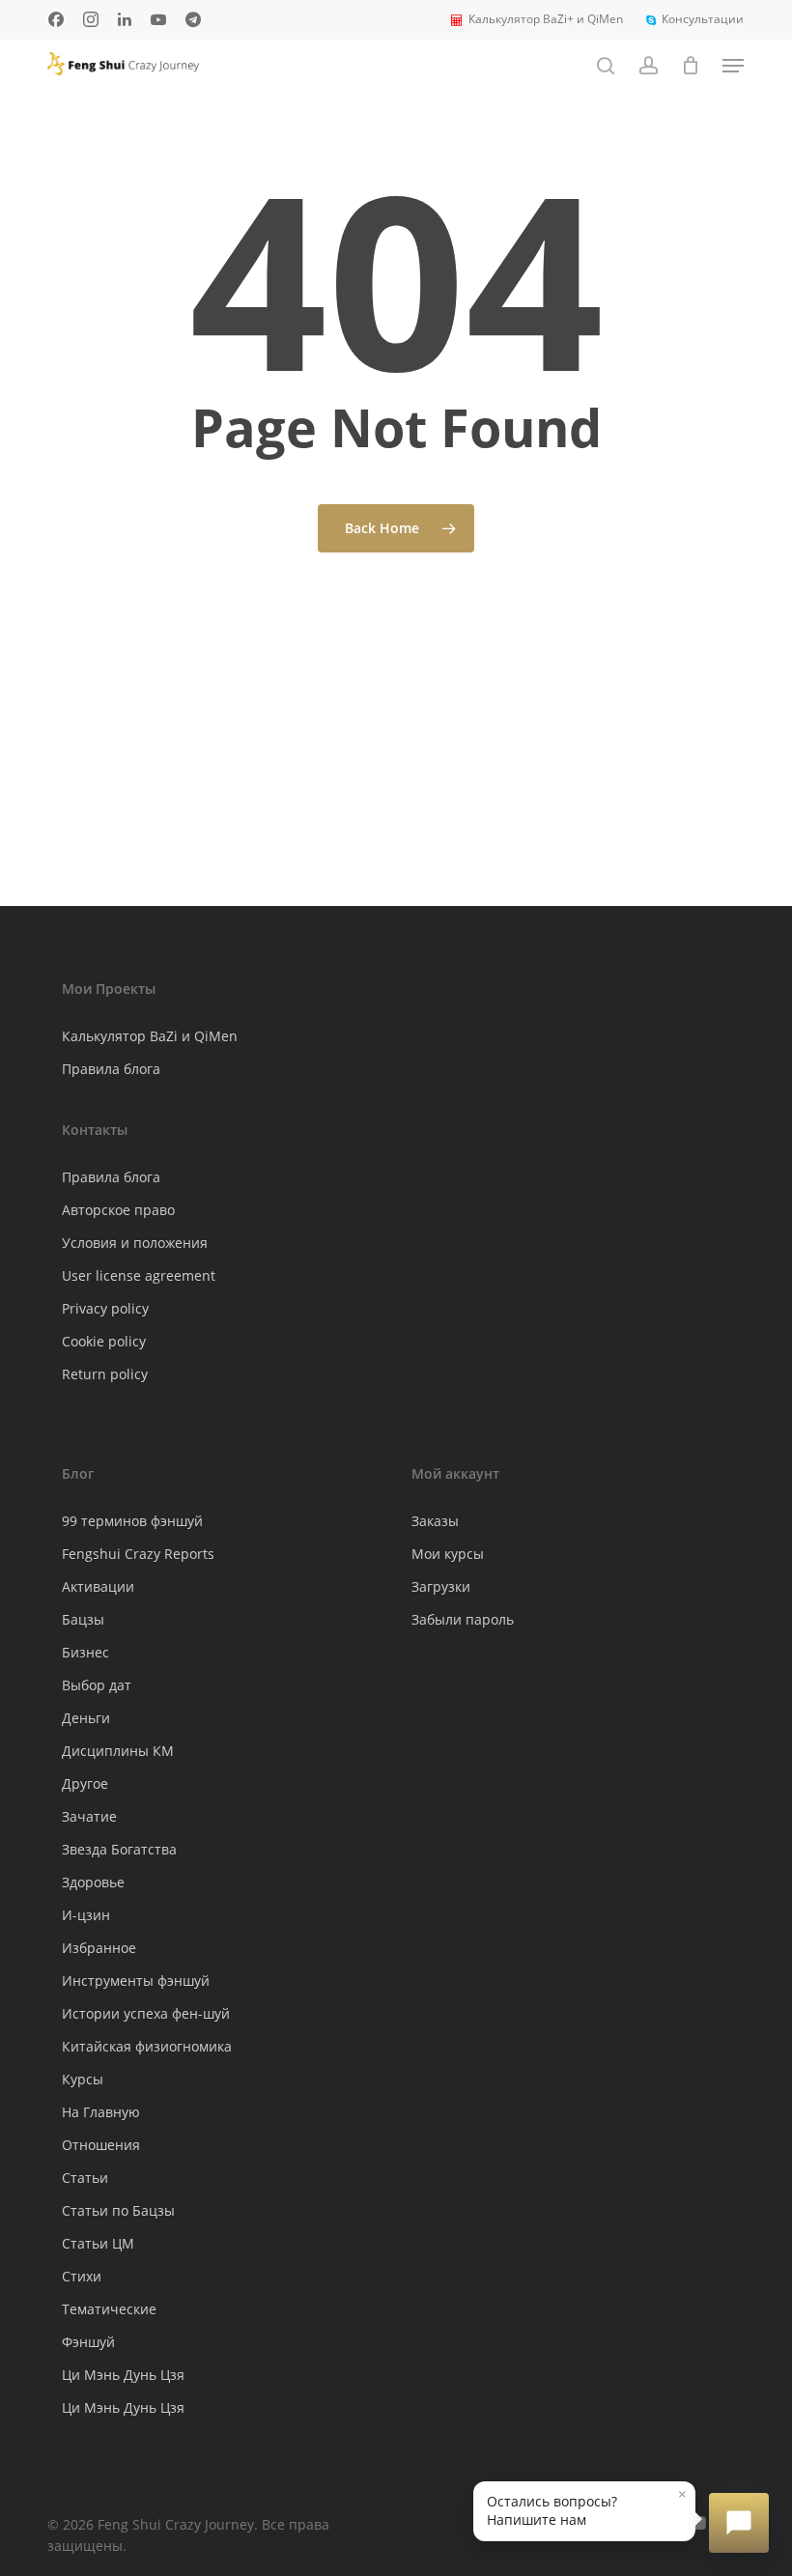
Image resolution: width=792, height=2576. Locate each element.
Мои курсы (448, 1554)
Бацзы (83, 1619)
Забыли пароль (463, 1619)
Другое (85, 1783)
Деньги (86, 1718)
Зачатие (89, 1816)
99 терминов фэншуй (132, 1521)
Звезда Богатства (119, 1849)
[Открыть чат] (739, 2523)
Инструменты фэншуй (136, 1981)
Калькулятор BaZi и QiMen (150, 1036)
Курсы (83, 2079)
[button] (733, 66)
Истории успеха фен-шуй (146, 2013)
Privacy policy (105, 1308)
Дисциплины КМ (118, 1751)
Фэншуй (88, 2342)
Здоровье (93, 1882)
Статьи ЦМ (98, 2243)
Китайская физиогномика (147, 2046)
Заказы (435, 1521)
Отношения (101, 2145)
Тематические (109, 2309)
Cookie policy (104, 1341)
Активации (98, 1586)
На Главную (101, 2112)
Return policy (105, 1374)
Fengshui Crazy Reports (138, 1554)
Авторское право (118, 1210)
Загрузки (441, 1586)
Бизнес (85, 1652)
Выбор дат (97, 1685)
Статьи (85, 2178)
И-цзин (86, 1915)
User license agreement (139, 1275)
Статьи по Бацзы (118, 2210)
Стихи (82, 2276)
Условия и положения (135, 1243)
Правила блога (111, 1069)
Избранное (99, 1948)
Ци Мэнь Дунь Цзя (123, 2375)
